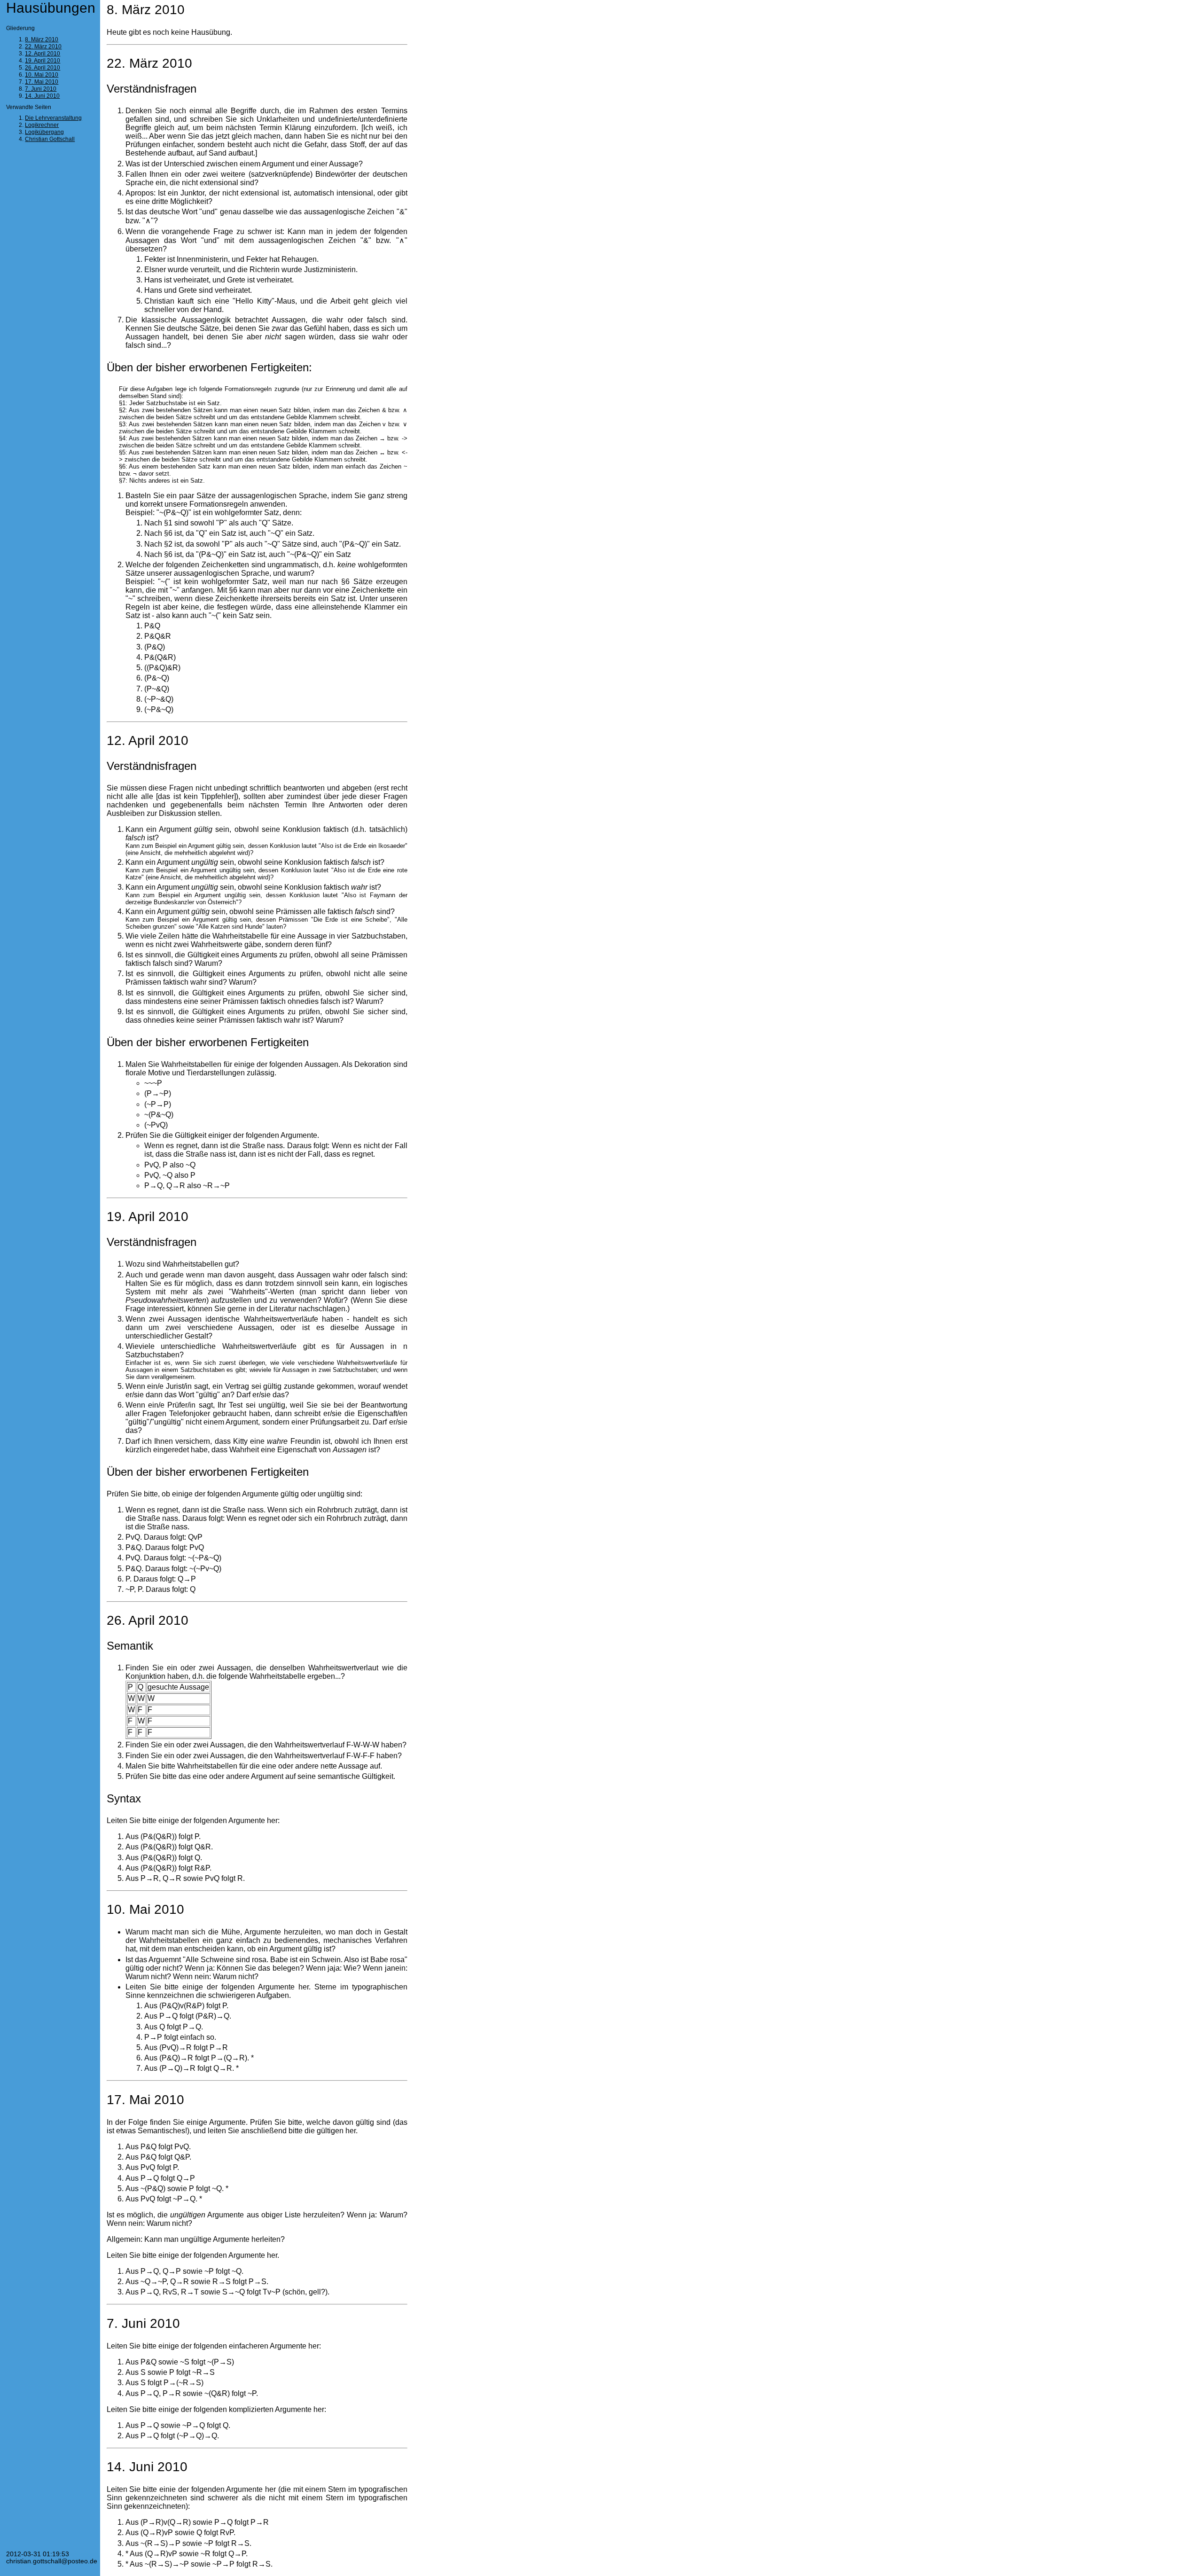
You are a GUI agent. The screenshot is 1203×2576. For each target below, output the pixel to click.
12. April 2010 (43, 54)
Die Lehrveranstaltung (53, 118)
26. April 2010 (43, 68)
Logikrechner (42, 125)
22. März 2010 (43, 47)
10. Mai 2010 (42, 75)
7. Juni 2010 (41, 89)
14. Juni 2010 (42, 96)
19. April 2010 (43, 61)
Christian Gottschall (50, 139)
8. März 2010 (42, 39)
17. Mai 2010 (42, 82)
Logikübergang (44, 132)
